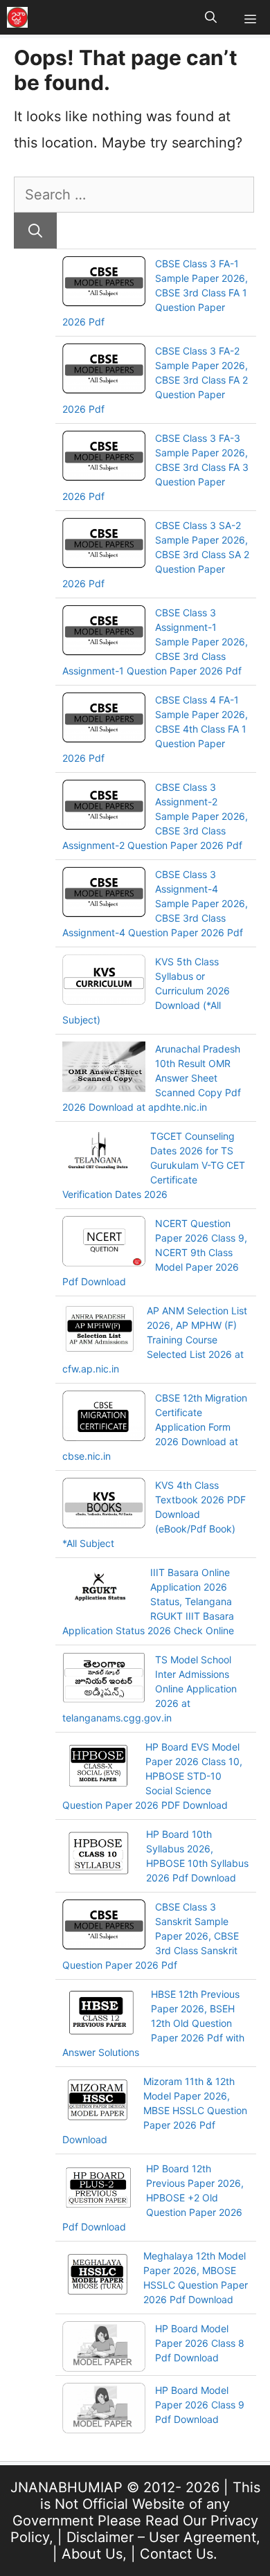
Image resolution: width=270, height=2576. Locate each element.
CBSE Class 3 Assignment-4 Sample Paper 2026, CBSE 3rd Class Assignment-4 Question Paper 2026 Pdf (155, 903)
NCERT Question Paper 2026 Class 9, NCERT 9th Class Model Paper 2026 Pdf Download (155, 1252)
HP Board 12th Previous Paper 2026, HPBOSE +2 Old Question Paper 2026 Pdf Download (153, 2198)
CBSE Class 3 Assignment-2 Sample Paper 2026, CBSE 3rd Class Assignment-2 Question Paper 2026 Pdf (155, 816)
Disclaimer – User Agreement (161, 2537)
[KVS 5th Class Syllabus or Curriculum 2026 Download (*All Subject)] (104, 981)
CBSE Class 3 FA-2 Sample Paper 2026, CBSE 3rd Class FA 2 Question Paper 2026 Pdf (155, 380)
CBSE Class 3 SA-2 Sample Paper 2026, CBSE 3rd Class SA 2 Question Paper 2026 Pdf (156, 554)
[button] (211, 17)
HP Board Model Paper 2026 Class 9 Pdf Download (200, 2405)
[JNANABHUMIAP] (17, 17)
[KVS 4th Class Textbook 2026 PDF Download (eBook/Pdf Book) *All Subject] (104, 1505)
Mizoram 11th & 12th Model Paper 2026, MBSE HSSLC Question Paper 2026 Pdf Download (155, 2110)
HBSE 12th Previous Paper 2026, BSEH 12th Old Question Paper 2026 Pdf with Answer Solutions (153, 2023)
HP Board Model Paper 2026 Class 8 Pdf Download (200, 2343)
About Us (92, 2554)
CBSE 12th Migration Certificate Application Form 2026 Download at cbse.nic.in (155, 1427)
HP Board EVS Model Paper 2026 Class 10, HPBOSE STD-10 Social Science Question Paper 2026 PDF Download (152, 1776)
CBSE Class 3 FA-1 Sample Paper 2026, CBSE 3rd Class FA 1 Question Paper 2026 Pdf (155, 293)
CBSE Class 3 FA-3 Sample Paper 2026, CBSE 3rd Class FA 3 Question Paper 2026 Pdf (155, 467)
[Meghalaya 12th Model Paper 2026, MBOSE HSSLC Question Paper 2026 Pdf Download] (98, 2276)
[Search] (35, 231)
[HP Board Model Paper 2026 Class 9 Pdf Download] (104, 2410)
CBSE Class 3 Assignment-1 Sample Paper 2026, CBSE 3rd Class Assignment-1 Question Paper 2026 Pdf (155, 642)
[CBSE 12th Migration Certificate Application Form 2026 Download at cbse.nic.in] (104, 1417)
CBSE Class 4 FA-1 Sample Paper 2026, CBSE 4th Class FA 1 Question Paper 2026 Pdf (155, 729)
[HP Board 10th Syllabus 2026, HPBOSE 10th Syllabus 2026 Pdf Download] (99, 1854)
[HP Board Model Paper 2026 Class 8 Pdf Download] (104, 2348)
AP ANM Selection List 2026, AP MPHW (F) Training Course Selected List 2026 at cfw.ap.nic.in (155, 1340)
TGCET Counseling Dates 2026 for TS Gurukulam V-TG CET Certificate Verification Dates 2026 (154, 1165)
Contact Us (177, 2554)
